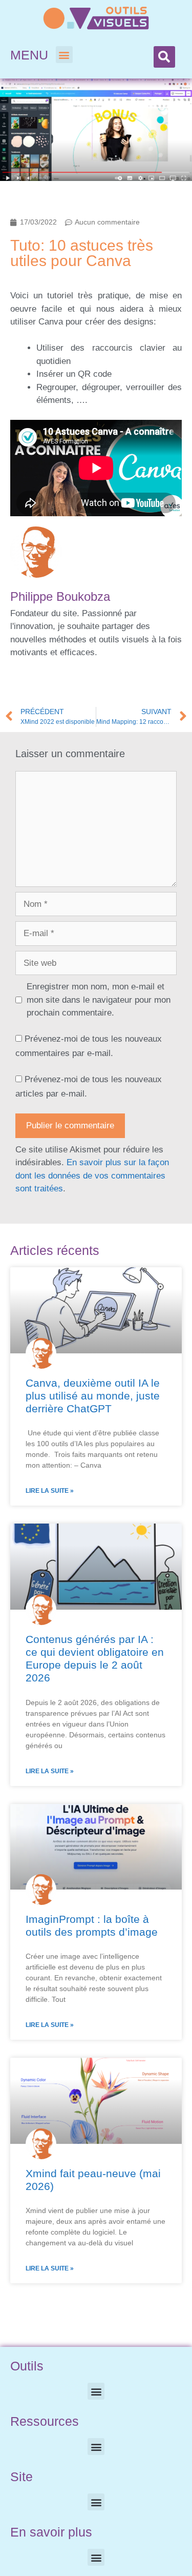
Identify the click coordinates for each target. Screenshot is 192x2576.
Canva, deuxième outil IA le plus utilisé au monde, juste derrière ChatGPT (93, 1396)
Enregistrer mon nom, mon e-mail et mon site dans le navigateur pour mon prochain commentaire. (99, 1000)
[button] (64, 55)
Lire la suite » (50, 1491)
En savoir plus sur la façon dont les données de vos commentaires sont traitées (92, 1175)
